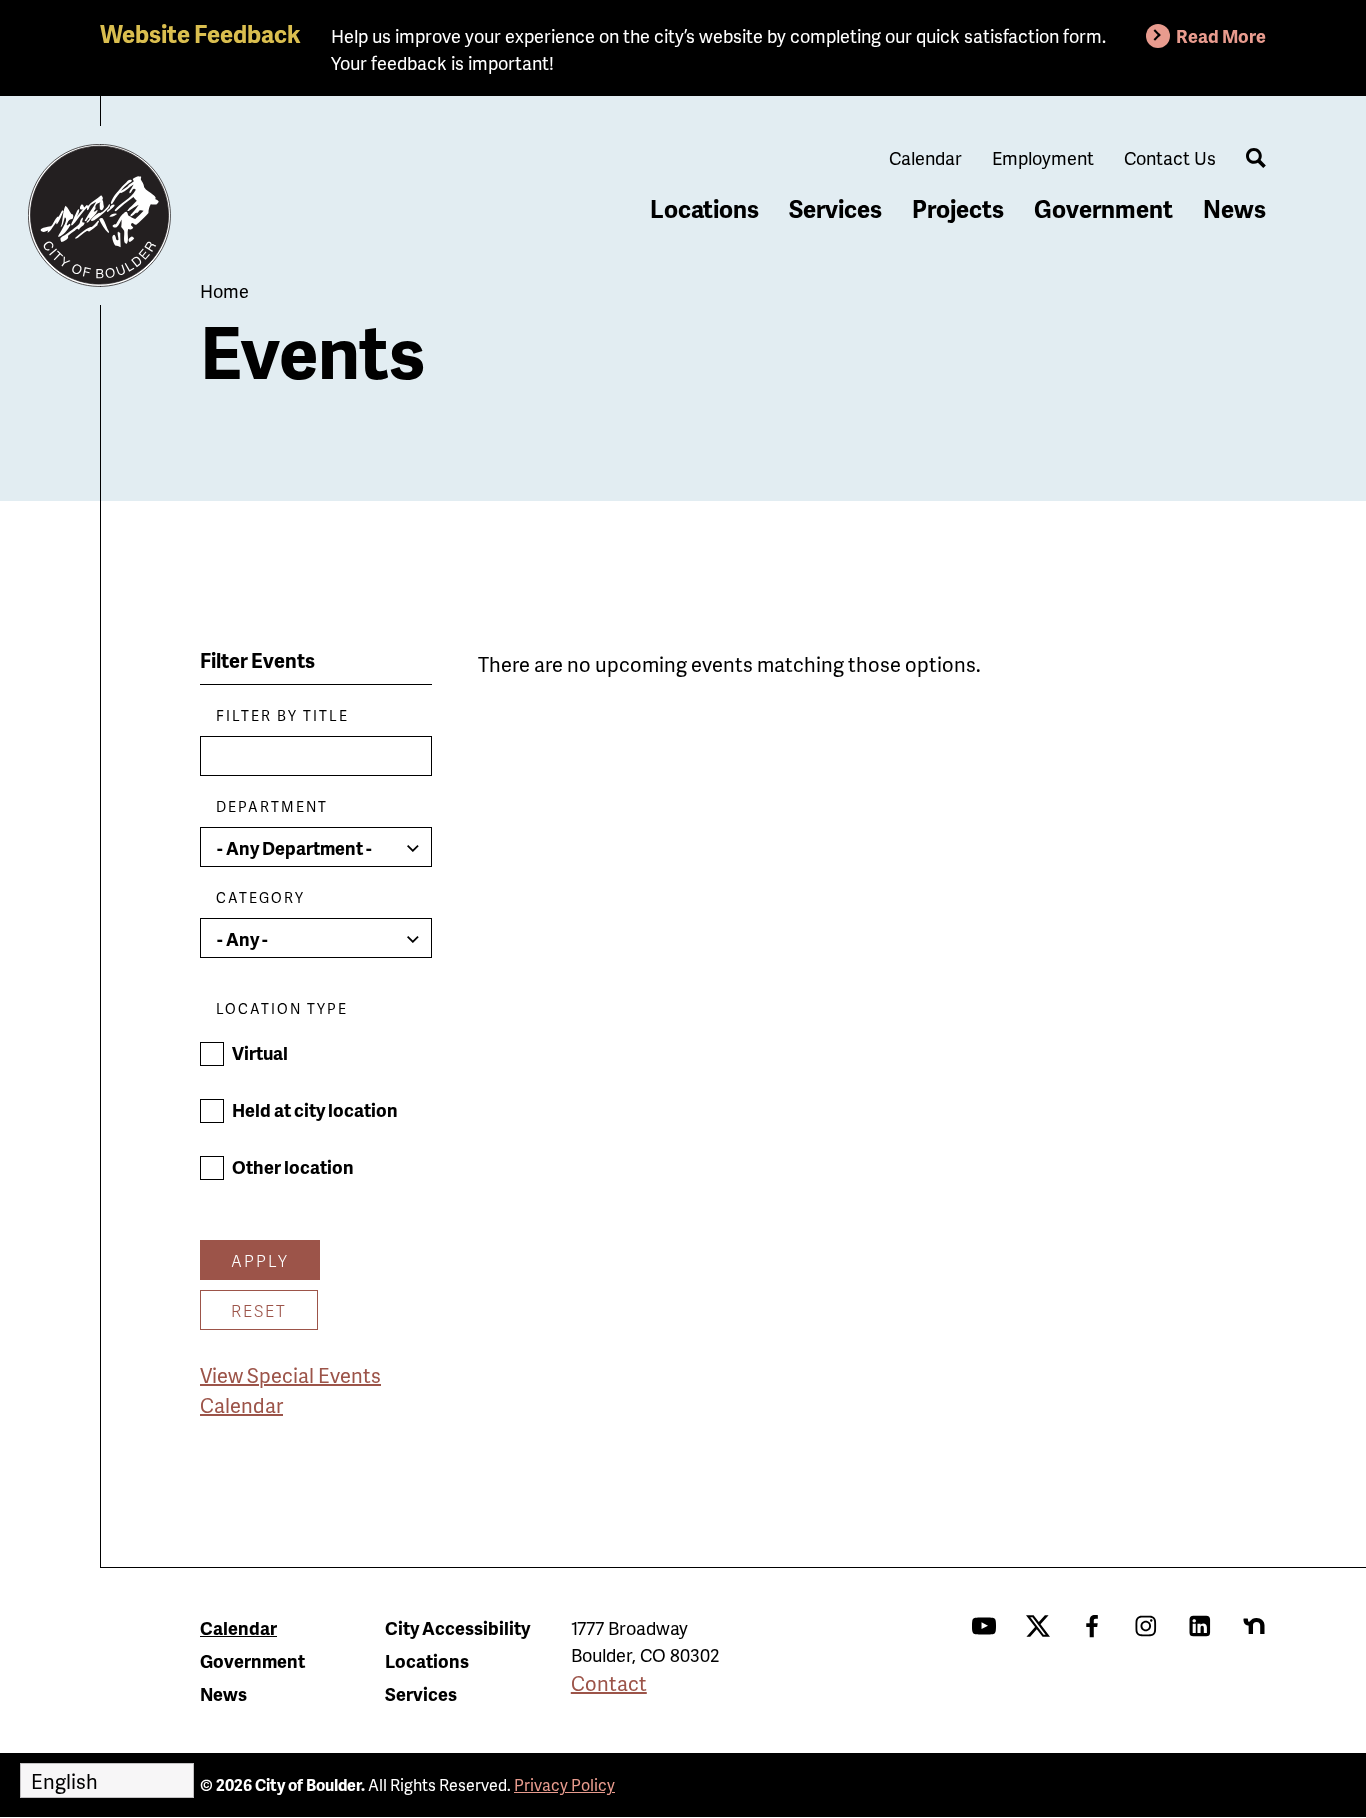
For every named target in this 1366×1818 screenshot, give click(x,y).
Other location (293, 1166)
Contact (609, 1683)
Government (1103, 208)
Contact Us (1170, 157)
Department (272, 806)
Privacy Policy (564, 1784)
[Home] (100, 216)
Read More (1221, 35)
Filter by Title (282, 715)
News (1234, 208)
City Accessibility (457, 1627)
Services (835, 208)
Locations (704, 208)
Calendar (925, 157)
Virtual (260, 1052)
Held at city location (315, 1109)
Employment (1043, 157)
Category (260, 897)
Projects (958, 208)
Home (224, 290)
